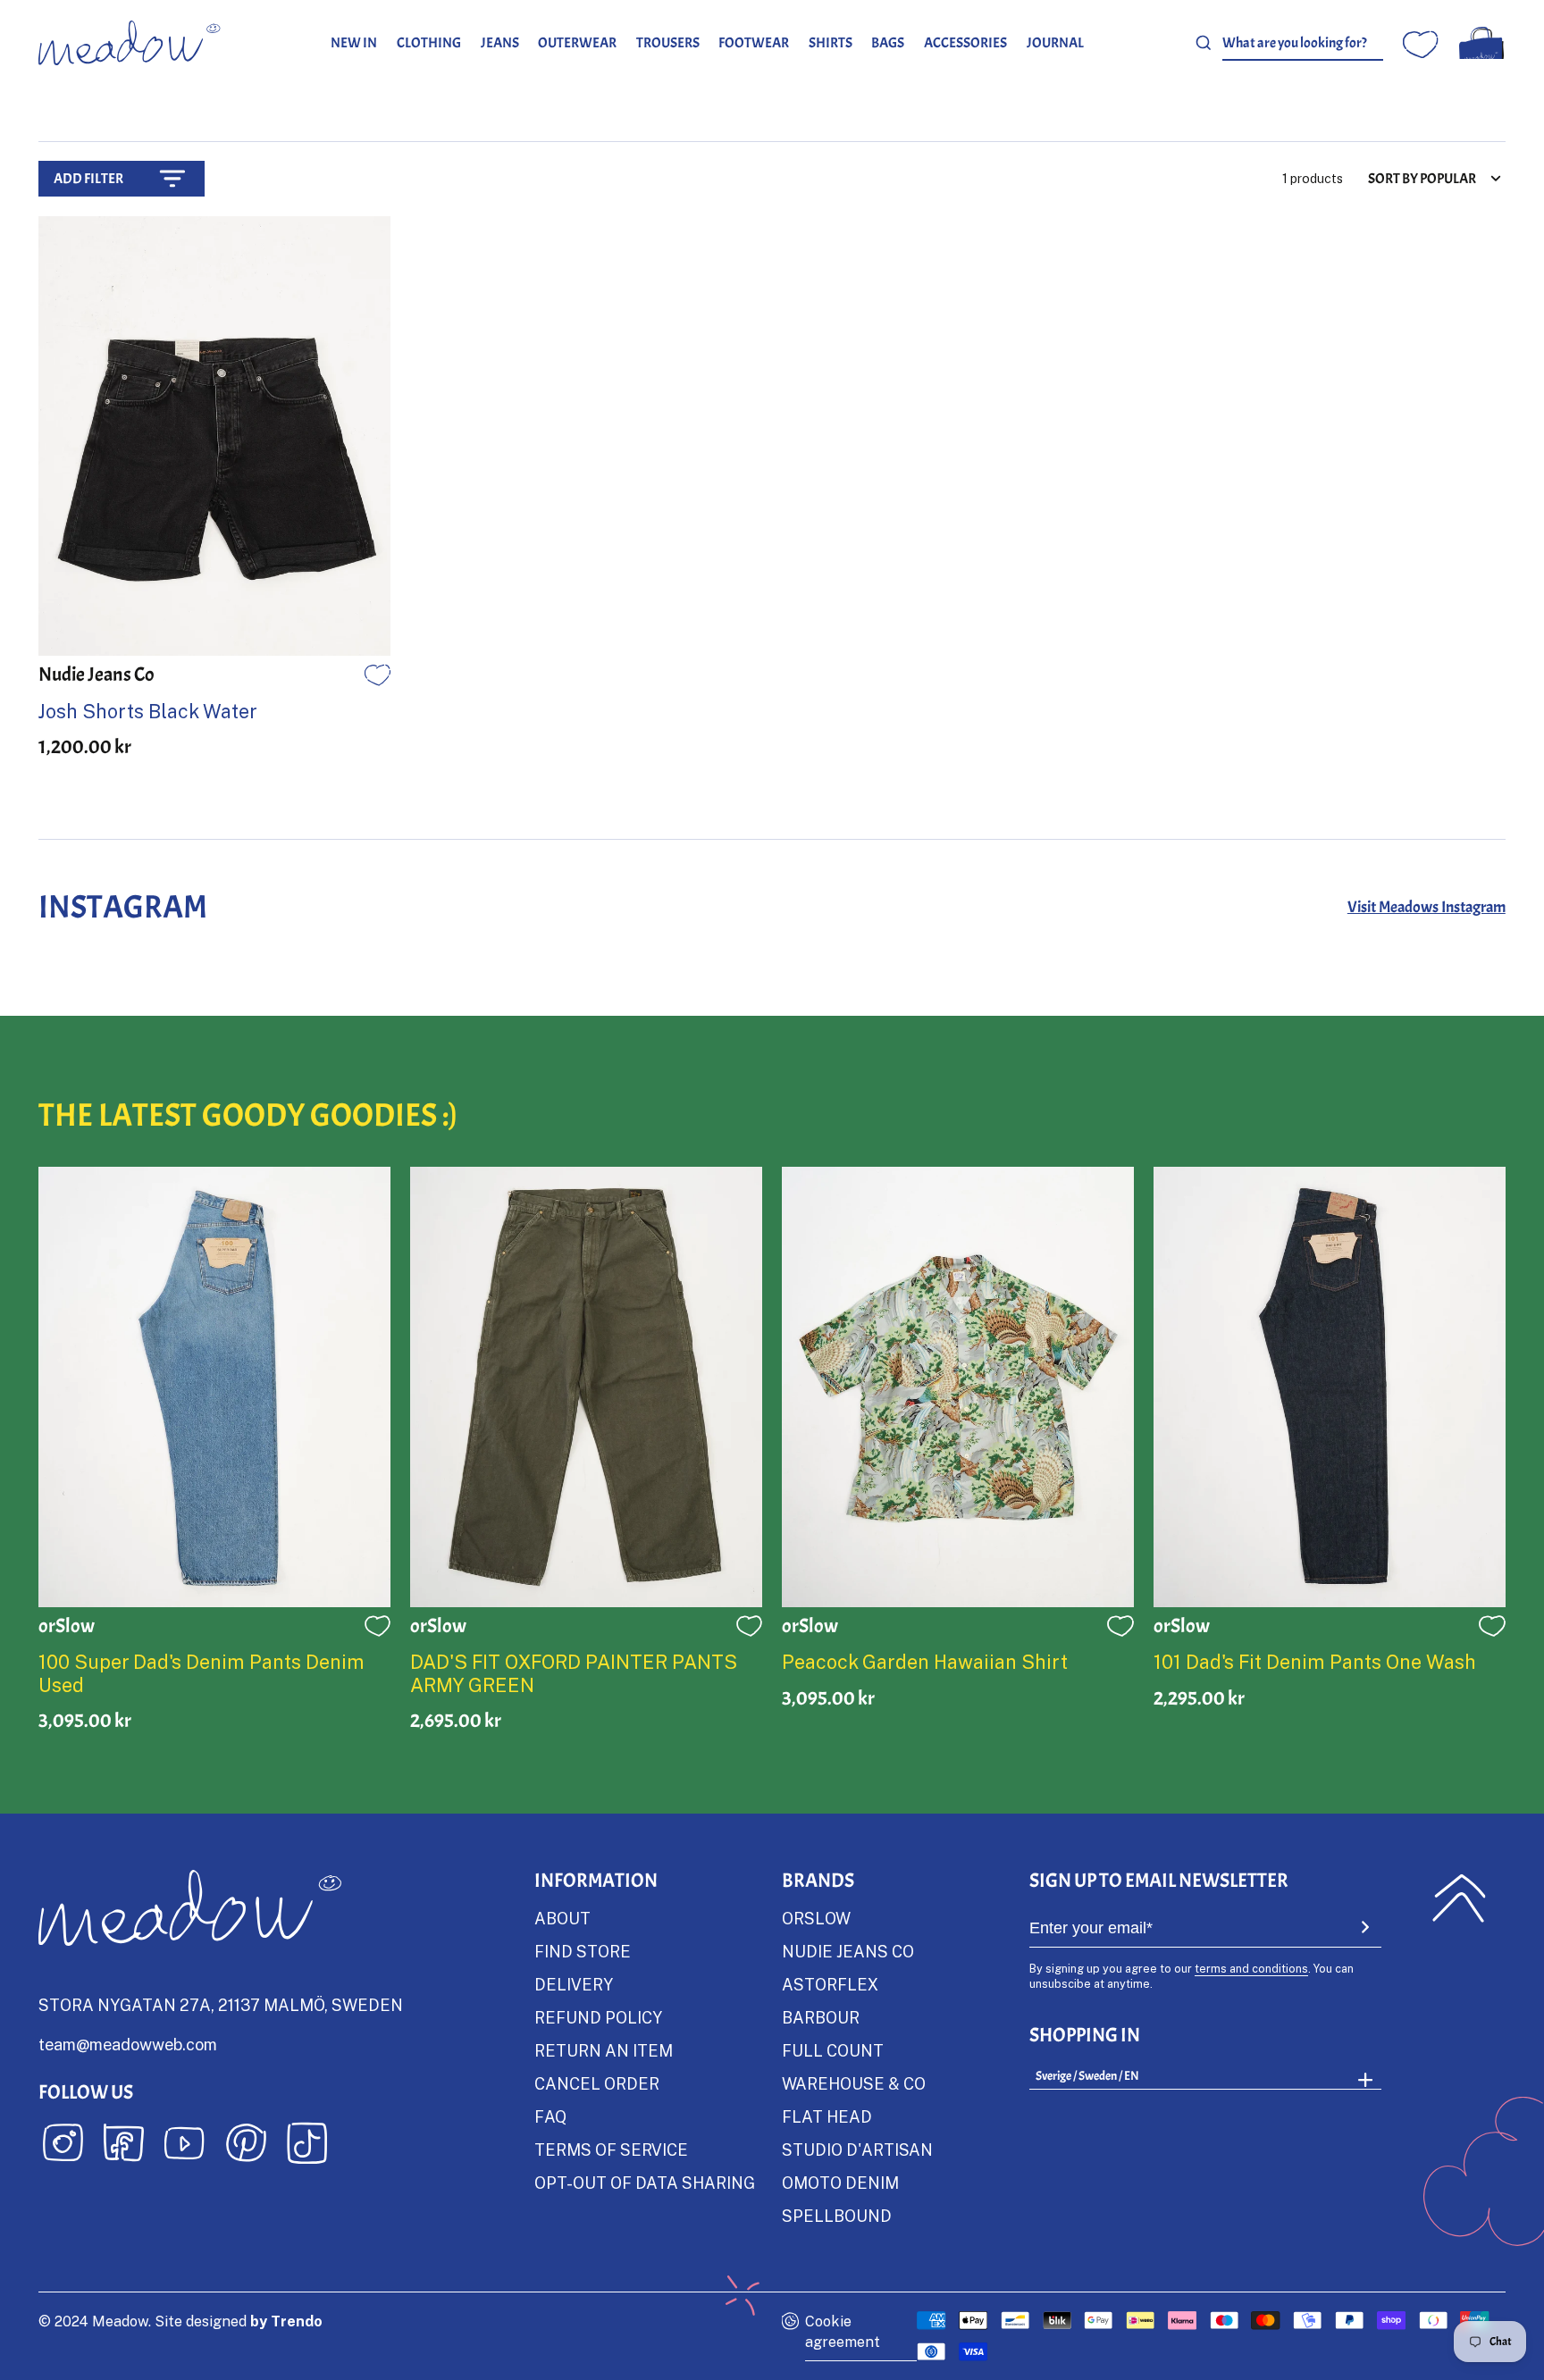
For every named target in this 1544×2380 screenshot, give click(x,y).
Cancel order (597, 2083)
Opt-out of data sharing (645, 2183)
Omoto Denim (840, 2183)
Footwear (754, 42)
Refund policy (598, 2017)
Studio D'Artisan (857, 2150)
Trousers (668, 42)
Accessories (965, 42)
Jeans (500, 42)
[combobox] (1303, 42)
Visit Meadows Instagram (1427, 907)
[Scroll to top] (1459, 1898)
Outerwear (577, 42)
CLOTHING (429, 42)
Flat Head (827, 2116)
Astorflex (830, 1984)
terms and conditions (1251, 1968)
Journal (1055, 42)
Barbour (821, 2017)
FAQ (550, 2116)
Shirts (831, 42)
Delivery (574, 1984)
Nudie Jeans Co (848, 1951)
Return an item (604, 2050)
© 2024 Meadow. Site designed (180, 2321)
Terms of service (611, 2150)
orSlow (816, 1918)
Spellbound (837, 2216)
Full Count (833, 2050)
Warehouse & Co (854, 2083)
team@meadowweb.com (128, 2044)
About (562, 1918)
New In (354, 42)
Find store (583, 1951)
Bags (888, 42)
